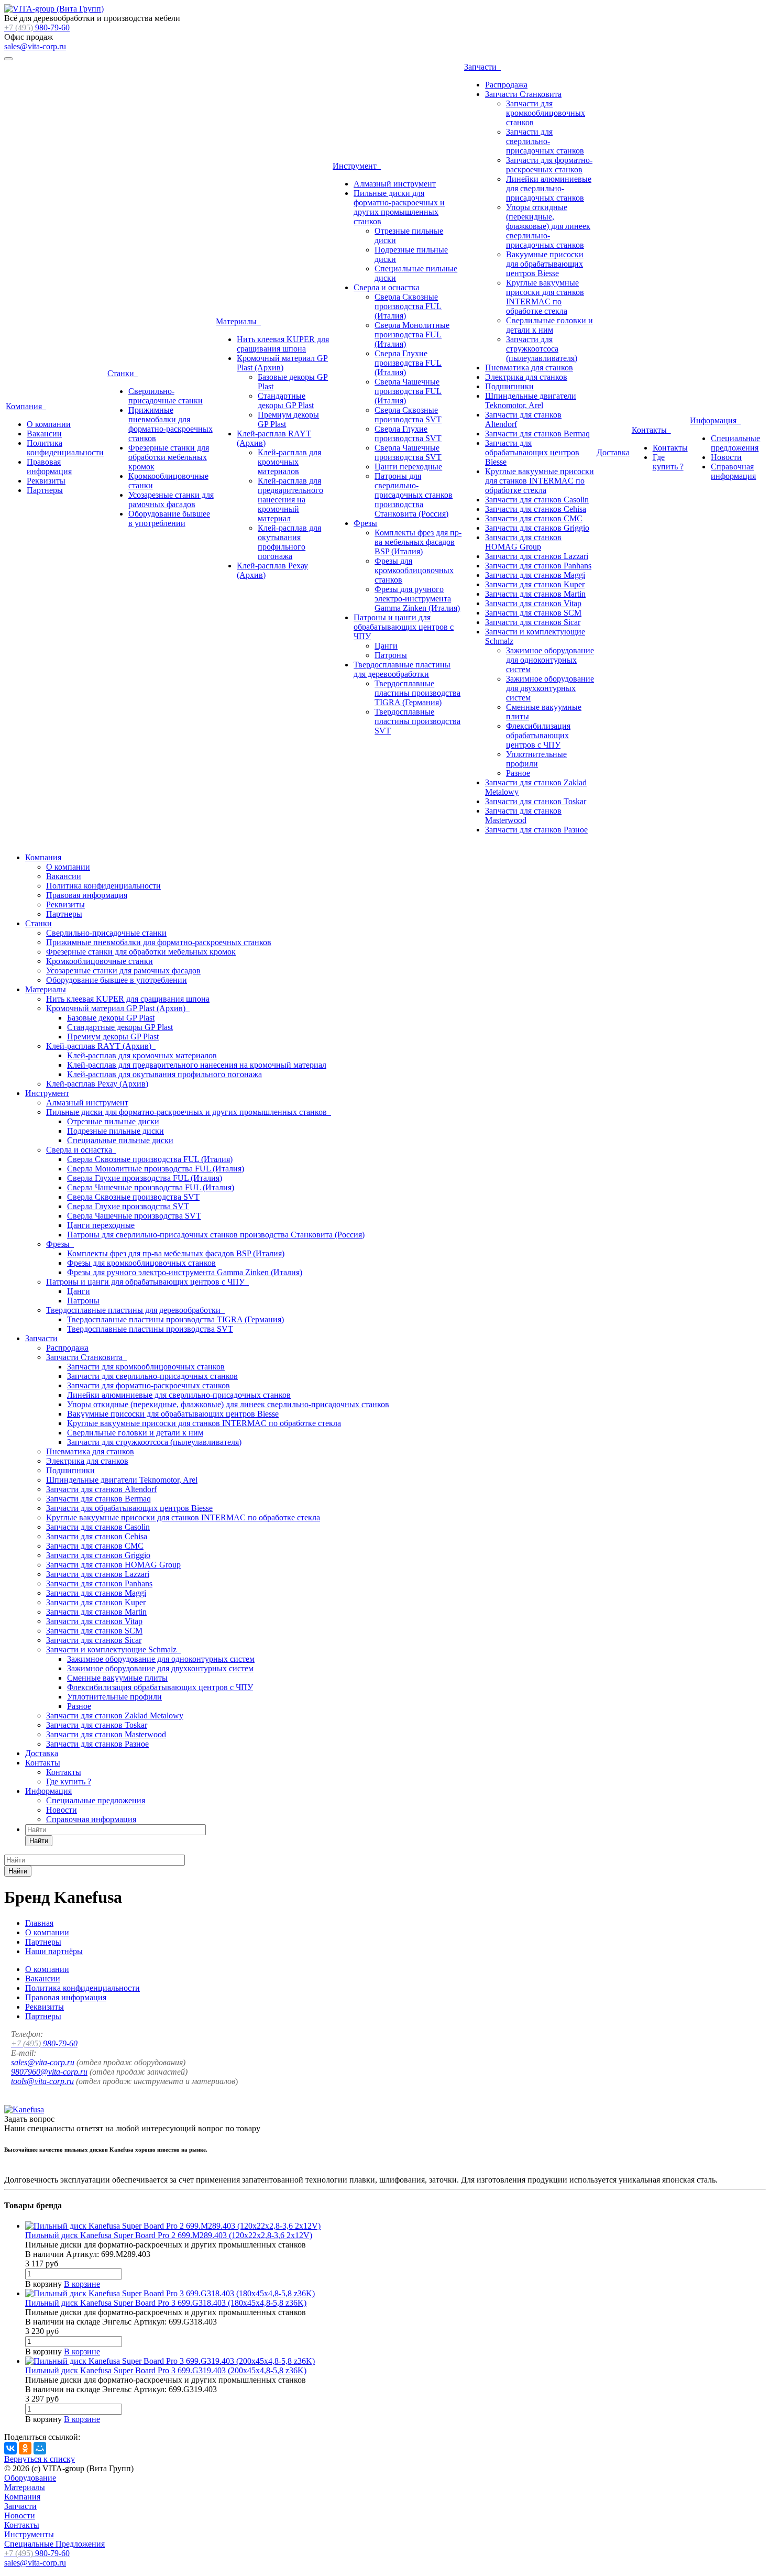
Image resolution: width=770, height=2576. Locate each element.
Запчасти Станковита (523, 94)
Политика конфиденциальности (65, 448)
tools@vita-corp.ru (42, 2081)
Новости (726, 457)
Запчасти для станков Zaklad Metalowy (115, 1715)
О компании (49, 424)
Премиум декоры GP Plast (113, 1037)
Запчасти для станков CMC (534, 518)
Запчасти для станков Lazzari (537, 556)
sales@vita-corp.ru (35, 46)
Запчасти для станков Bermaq (537, 434)
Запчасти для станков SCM (533, 613)
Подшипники (509, 386)
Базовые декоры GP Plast (111, 1018)
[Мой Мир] (40, 2448)
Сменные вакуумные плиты (117, 1678)
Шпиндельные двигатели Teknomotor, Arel (531, 401)
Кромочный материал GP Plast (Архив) (282, 363)
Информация (715, 420)
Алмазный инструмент (395, 184)
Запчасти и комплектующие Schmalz (113, 1649)
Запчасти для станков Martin (535, 594)
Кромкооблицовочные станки (100, 961)
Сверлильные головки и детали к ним (549, 325)
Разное (518, 773)
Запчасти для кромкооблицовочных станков (546, 113)
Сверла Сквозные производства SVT (408, 415)
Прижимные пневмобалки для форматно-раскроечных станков (170, 424)
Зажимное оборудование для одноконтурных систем (550, 660)
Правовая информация (49, 467)
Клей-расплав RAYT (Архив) (101, 1046)
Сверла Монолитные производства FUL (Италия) (412, 335)
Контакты (651, 430)
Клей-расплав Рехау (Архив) (97, 1084)
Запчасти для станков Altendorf (101, 1489)
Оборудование (30, 2478)
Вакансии (44, 434)
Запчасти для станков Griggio (537, 528)
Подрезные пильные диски (115, 1131)
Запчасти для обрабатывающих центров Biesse (532, 452)
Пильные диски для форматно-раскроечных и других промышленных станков (399, 207)
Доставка (613, 452)
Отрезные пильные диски (113, 1121)
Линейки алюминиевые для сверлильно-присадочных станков (549, 188)
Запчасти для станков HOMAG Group (523, 542)
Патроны (391, 655)
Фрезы (365, 523)
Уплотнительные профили (536, 759)
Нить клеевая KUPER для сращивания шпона (283, 344)
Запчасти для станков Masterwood (523, 815)
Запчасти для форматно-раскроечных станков (549, 165)
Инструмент (357, 166)
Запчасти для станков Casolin (537, 500)
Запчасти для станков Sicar (533, 622)
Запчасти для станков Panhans (538, 566)
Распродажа (506, 85)
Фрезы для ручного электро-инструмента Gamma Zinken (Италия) (417, 599)
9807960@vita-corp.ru (49, 2072)
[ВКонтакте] (10, 2448)
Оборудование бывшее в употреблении (169, 518)
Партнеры (45, 490)
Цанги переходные (408, 467)
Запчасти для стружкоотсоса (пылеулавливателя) (542, 349)
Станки (123, 373)
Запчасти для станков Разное (536, 830)
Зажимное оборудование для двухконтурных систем (550, 688)
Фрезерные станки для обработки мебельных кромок (169, 457)
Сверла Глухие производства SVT (408, 434)
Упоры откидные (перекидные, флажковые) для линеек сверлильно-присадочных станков (548, 226)
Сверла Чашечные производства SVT (408, 452)
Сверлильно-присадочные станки (166, 396)
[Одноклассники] (25, 2448)
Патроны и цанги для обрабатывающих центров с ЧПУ (404, 627)
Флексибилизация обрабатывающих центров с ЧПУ (538, 735)
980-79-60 (37, 28)
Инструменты (29, 2534)
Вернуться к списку (40, 2459)
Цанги (386, 646)
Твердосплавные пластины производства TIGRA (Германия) (417, 693)
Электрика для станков (526, 377)
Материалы (238, 321)
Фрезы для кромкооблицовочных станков (414, 570)
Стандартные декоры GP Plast (286, 401)
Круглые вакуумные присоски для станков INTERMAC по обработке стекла (545, 297)
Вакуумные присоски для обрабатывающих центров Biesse (545, 264)
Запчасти (482, 67)
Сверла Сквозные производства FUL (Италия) (408, 306)
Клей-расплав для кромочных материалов (289, 462)
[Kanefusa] (24, 2109)
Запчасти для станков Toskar (536, 801)
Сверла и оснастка (387, 287)
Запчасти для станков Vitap (533, 603)
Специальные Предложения (54, 2544)
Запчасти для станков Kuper (535, 584)
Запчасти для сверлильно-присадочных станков (545, 141)
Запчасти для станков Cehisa (536, 509)
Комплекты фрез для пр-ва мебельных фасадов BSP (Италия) (418, 542)
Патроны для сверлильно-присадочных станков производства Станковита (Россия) (414, 495)
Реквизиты (46, 481)
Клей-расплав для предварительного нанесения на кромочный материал (290, 500)
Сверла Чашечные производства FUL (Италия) (408, 391)
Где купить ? (668, 462)
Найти (39, 1841)
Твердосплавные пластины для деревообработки (402, 669)
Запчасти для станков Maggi (535, 575)
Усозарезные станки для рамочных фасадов (171, 500)
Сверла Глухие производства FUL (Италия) (408, 363)
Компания (26, 406)
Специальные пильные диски (120, 1140)
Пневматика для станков (529, 368)
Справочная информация (733, 471)
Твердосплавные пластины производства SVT (417, 721)
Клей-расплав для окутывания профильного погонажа (289, 542)
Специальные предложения (735, 443)
